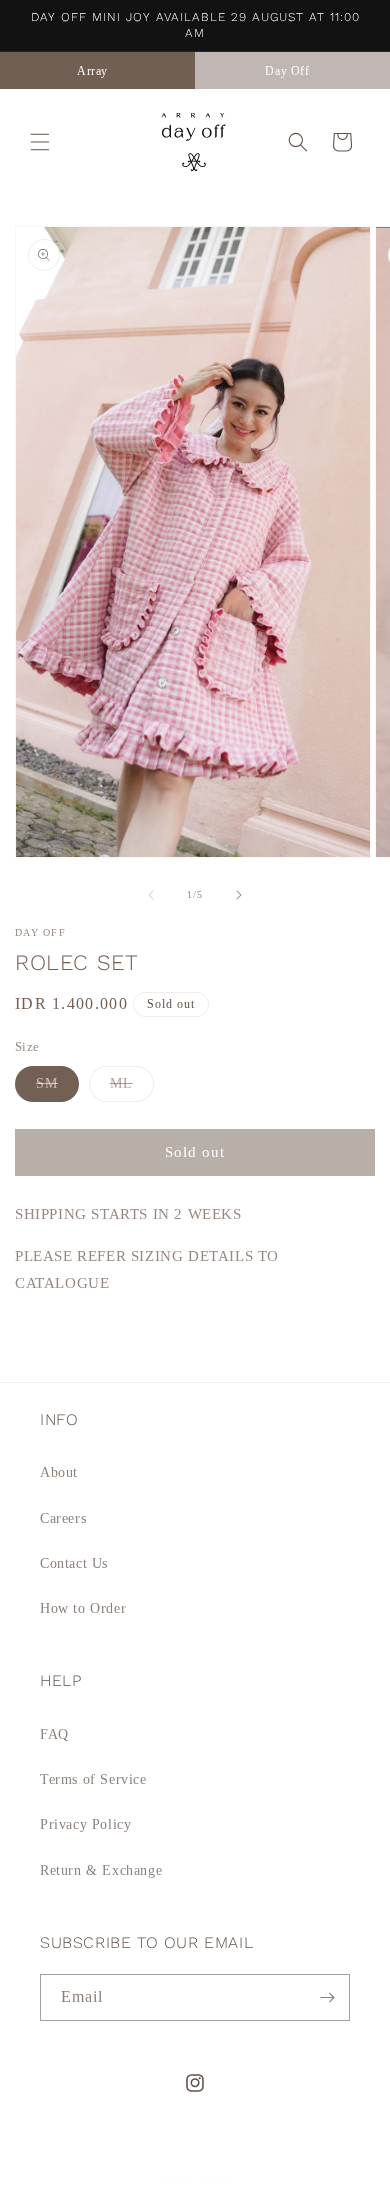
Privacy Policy (85, 1824)
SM (57, 1088)
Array (218, 2180)
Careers (63, 1518)
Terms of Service (93, 1779)
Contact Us (74, 1563)
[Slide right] (239, 895)
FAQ (54, 1734)
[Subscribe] (327, 1997)
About (59, 1472)
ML (132, 1088)
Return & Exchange (101, 1870)
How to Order (83, 1608)
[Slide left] (151, 895)
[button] (40, 142)
